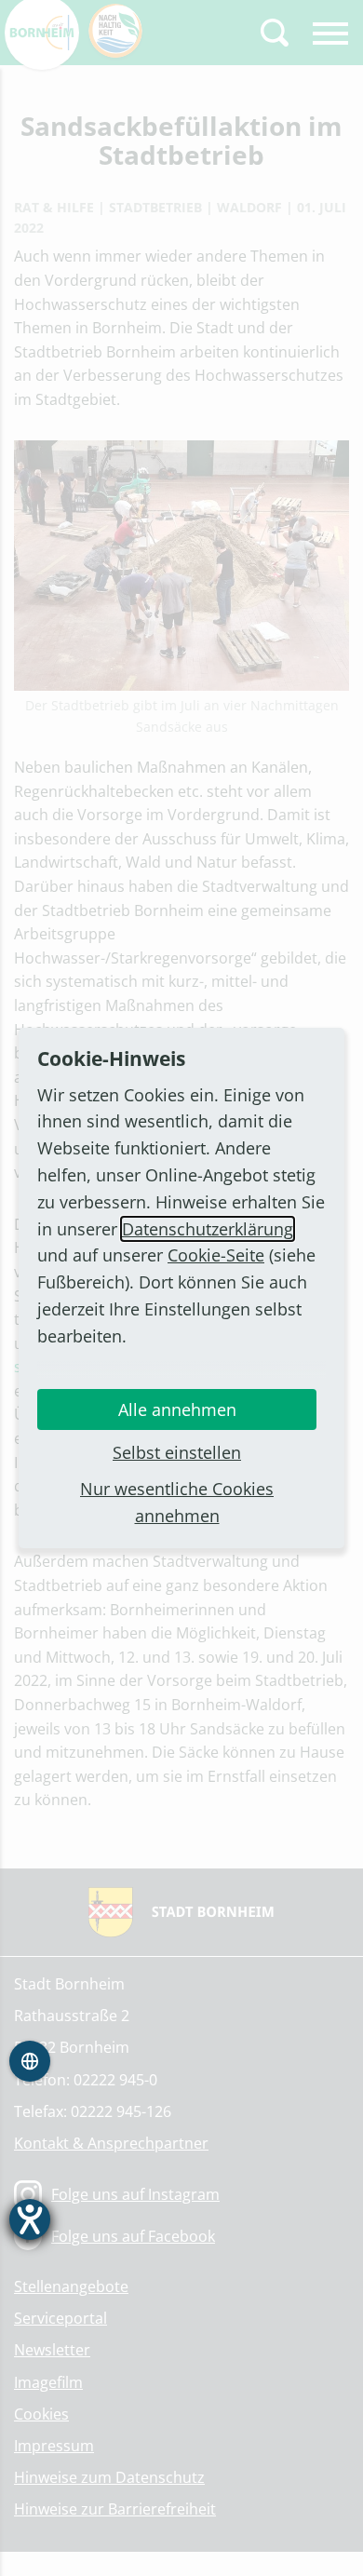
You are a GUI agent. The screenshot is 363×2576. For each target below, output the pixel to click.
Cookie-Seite (216, 1255)
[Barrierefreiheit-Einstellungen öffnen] (30, 2219)
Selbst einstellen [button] (177, 1452)
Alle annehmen (177, 1409)
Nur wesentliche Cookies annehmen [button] (177, 1502)
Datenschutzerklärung (208, 1229)
